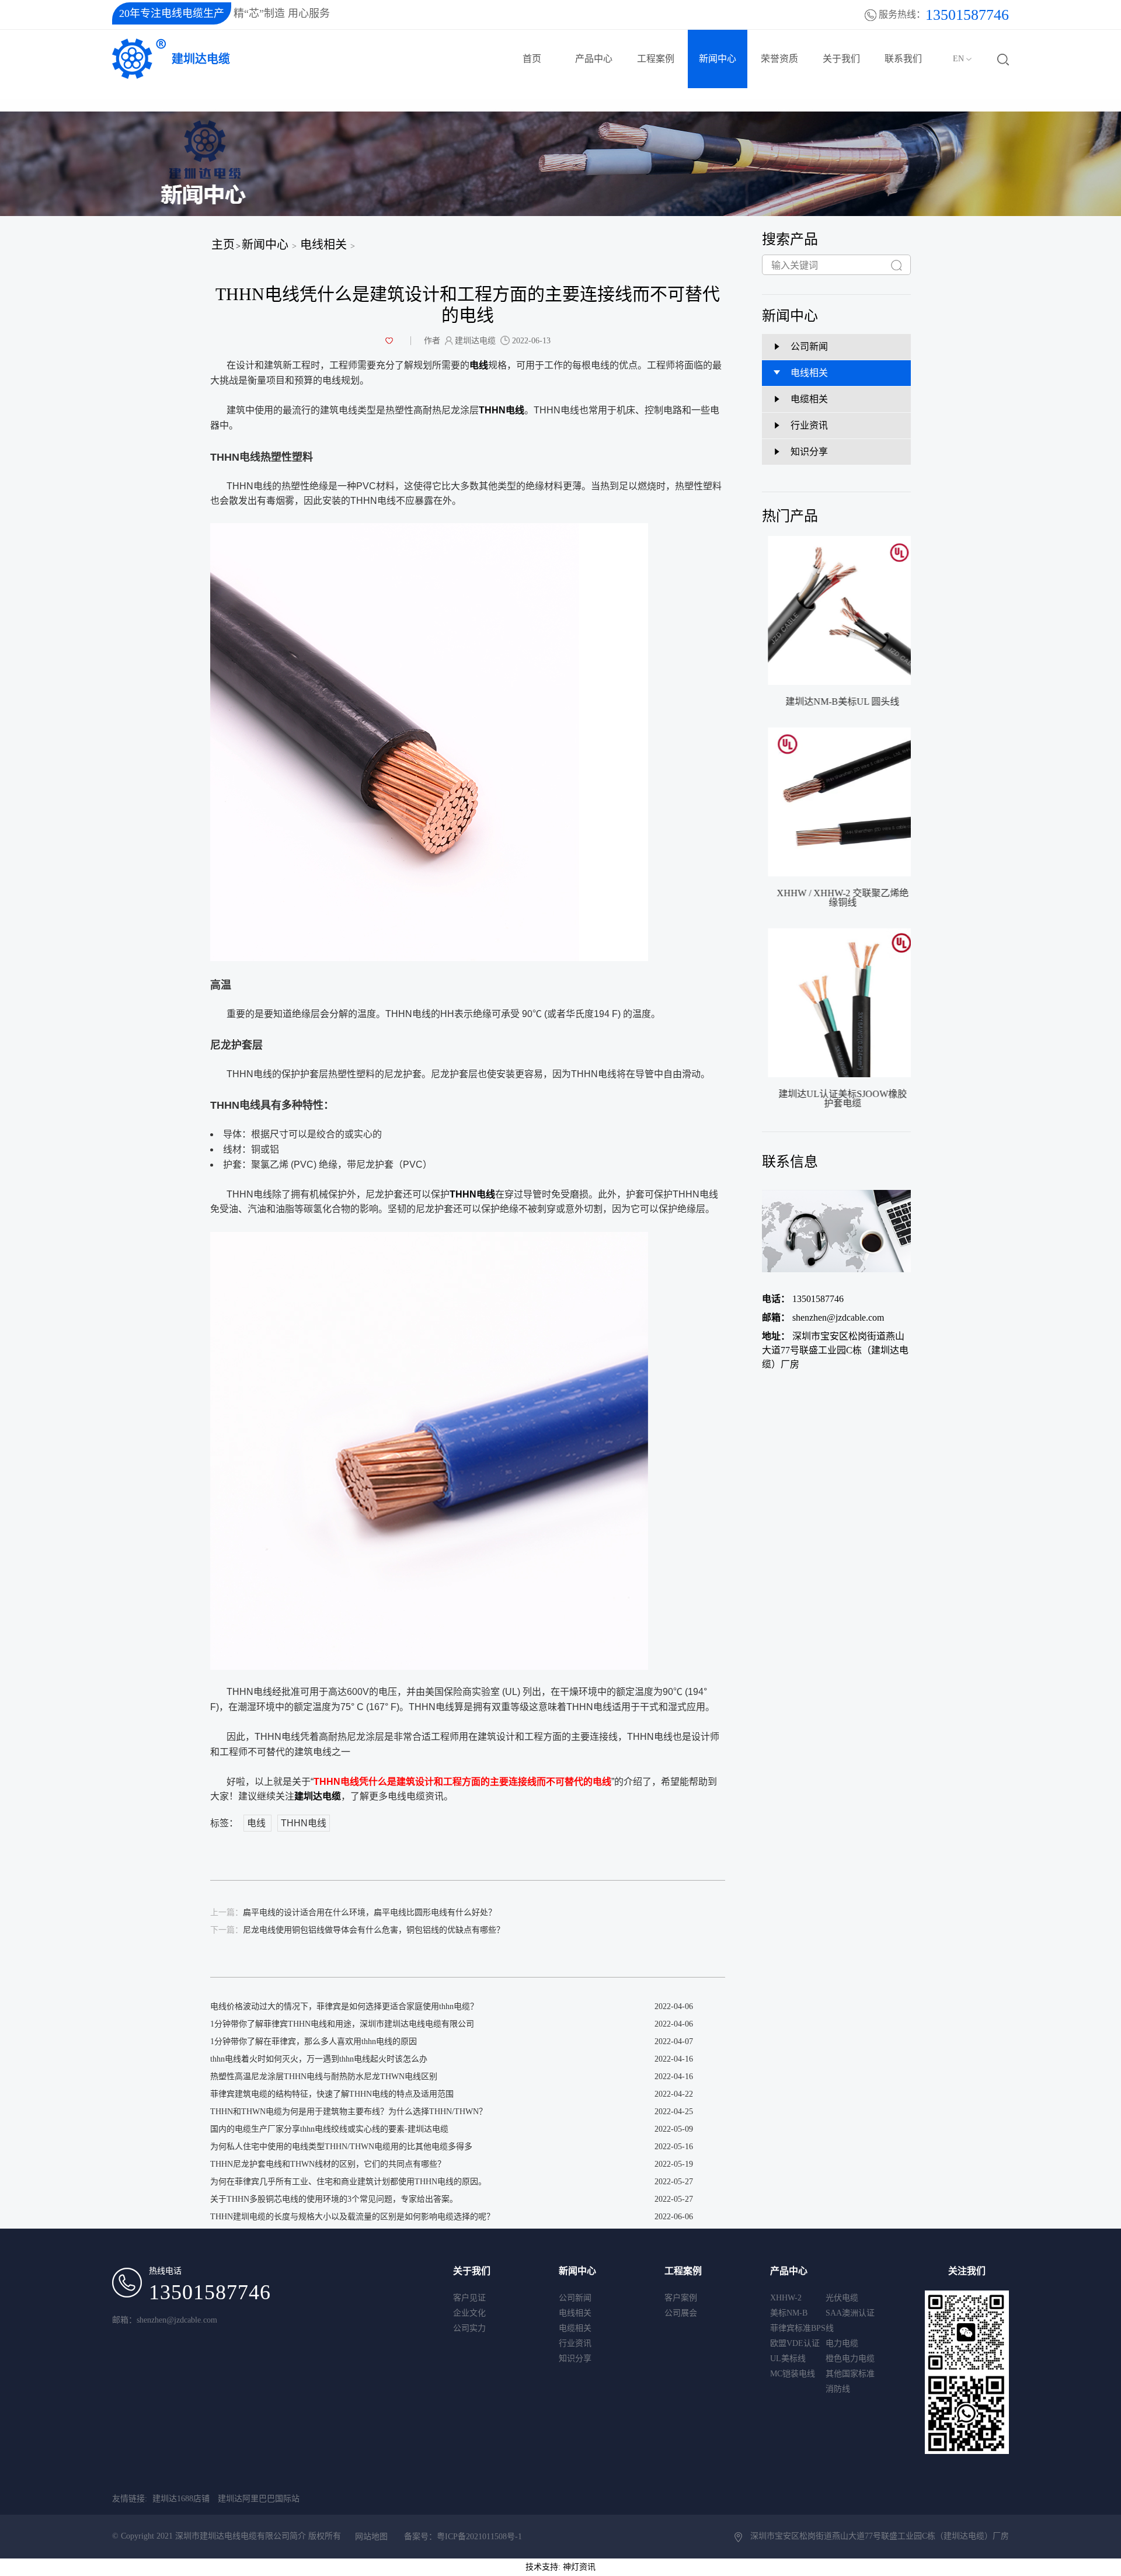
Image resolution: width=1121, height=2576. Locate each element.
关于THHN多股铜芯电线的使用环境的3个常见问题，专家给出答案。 (334, 2199)
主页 (223, 245)
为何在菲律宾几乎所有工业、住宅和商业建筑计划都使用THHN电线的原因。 (348, 2182)
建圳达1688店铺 (181, 2499)
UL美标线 (788, 2359)
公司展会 (681, 2313)
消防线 (838, 2389)
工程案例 (656, 59)
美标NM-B (789, 2313)
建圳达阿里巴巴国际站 (259, 2499)
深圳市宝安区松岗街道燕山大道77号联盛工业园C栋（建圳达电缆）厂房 (835, 1350)
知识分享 (575, 2359)
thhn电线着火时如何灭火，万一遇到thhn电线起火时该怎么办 (319, 2059)
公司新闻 (575, 2298)
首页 (532, 59)
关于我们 (841, 59)
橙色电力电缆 (850, 2359)
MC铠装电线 (793, 2374)
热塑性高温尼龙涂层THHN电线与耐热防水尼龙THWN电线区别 (324, 2077)
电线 (257, 1823)
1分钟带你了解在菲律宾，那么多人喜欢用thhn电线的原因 (314, 2041)
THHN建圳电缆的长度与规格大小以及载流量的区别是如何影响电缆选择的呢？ (352, 2217)
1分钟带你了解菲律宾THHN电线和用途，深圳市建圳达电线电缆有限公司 (342, 2024)
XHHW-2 (786, 2298)
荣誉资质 (779, 59)
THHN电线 (304, 1823)
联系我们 (903, 59)
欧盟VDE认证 (795, 2343)
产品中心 (594, 59)
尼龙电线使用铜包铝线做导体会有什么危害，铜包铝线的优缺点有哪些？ (357, 1930)
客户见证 (469, 2298)
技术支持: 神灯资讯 (560, 2567)
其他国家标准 (850, 2374)
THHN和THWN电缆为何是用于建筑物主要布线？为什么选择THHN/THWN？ (349, 2112)
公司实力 (469, 2328)
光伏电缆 (842, 2298)
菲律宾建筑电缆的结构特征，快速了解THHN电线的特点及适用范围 (332, 2094)
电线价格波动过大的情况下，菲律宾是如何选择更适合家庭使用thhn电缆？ (344, 2006)
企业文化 (469, 2313)
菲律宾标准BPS (798, 2328)
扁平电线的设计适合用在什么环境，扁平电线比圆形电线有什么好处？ (353, 1912)
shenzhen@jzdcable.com (823, 1317)
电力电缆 (842, 2343)
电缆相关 (575, 2328)
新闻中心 (718, 59)
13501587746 (803, 1299)
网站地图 (371, 2537)
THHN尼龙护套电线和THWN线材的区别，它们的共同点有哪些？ (328, 2164)
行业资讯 (575, 2343)
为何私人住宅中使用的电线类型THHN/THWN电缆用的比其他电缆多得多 (341, 2147)
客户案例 (681, 2298)
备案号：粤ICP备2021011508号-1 (463, 2537)
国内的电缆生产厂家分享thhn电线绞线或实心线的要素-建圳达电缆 (329, 2129)
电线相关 (323, 245)
